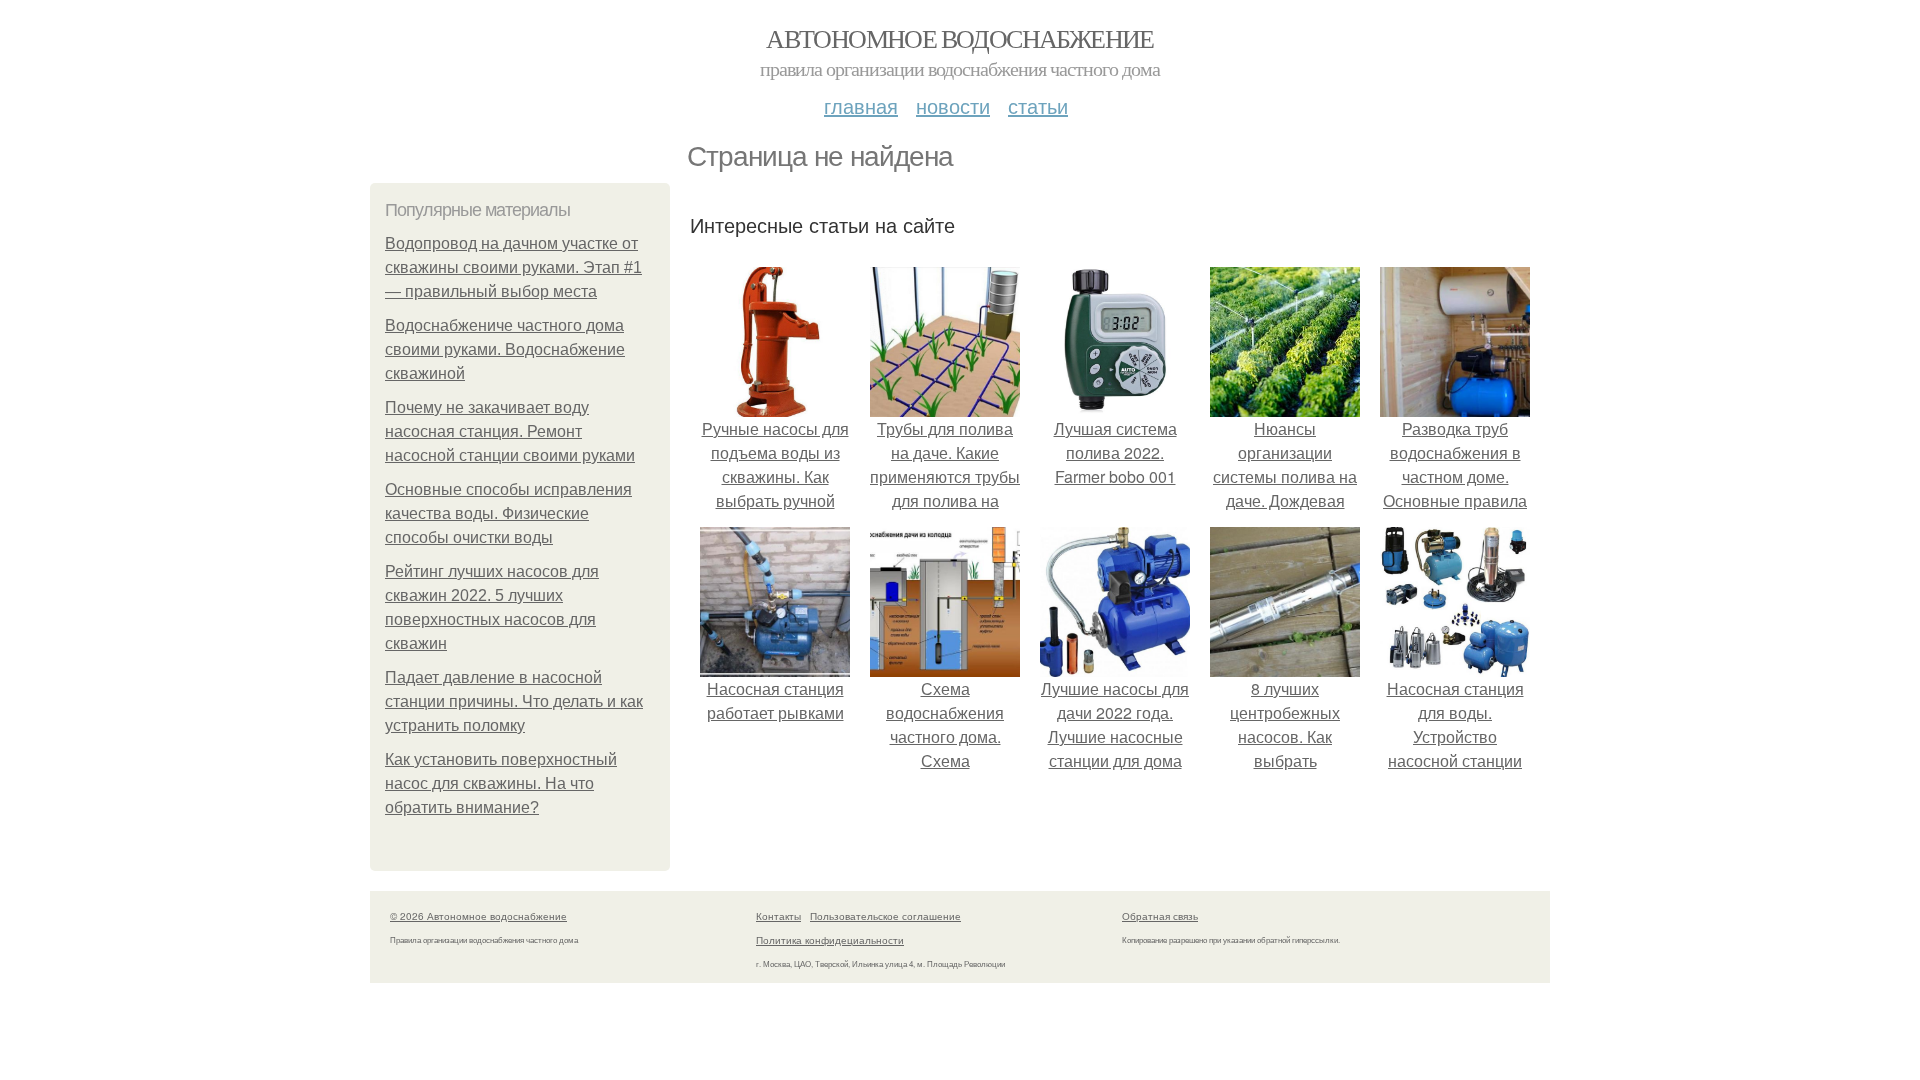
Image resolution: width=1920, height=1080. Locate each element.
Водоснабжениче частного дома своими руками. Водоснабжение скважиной (505, 349)
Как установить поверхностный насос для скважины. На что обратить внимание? (501, 783)
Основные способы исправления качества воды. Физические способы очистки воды (508, 513)
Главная (861, 105)
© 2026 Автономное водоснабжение (478, 916)
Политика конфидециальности (830, 940)
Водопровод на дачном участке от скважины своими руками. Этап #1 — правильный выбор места (513, 267)
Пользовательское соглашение (885, 916)
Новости (953, 105)
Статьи (1038, 105)
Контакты (778, 916)
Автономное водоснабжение (960, 38)
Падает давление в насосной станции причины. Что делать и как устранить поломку (514, 701)
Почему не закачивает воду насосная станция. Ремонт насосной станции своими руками (510, 431)
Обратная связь (1160, 916)
